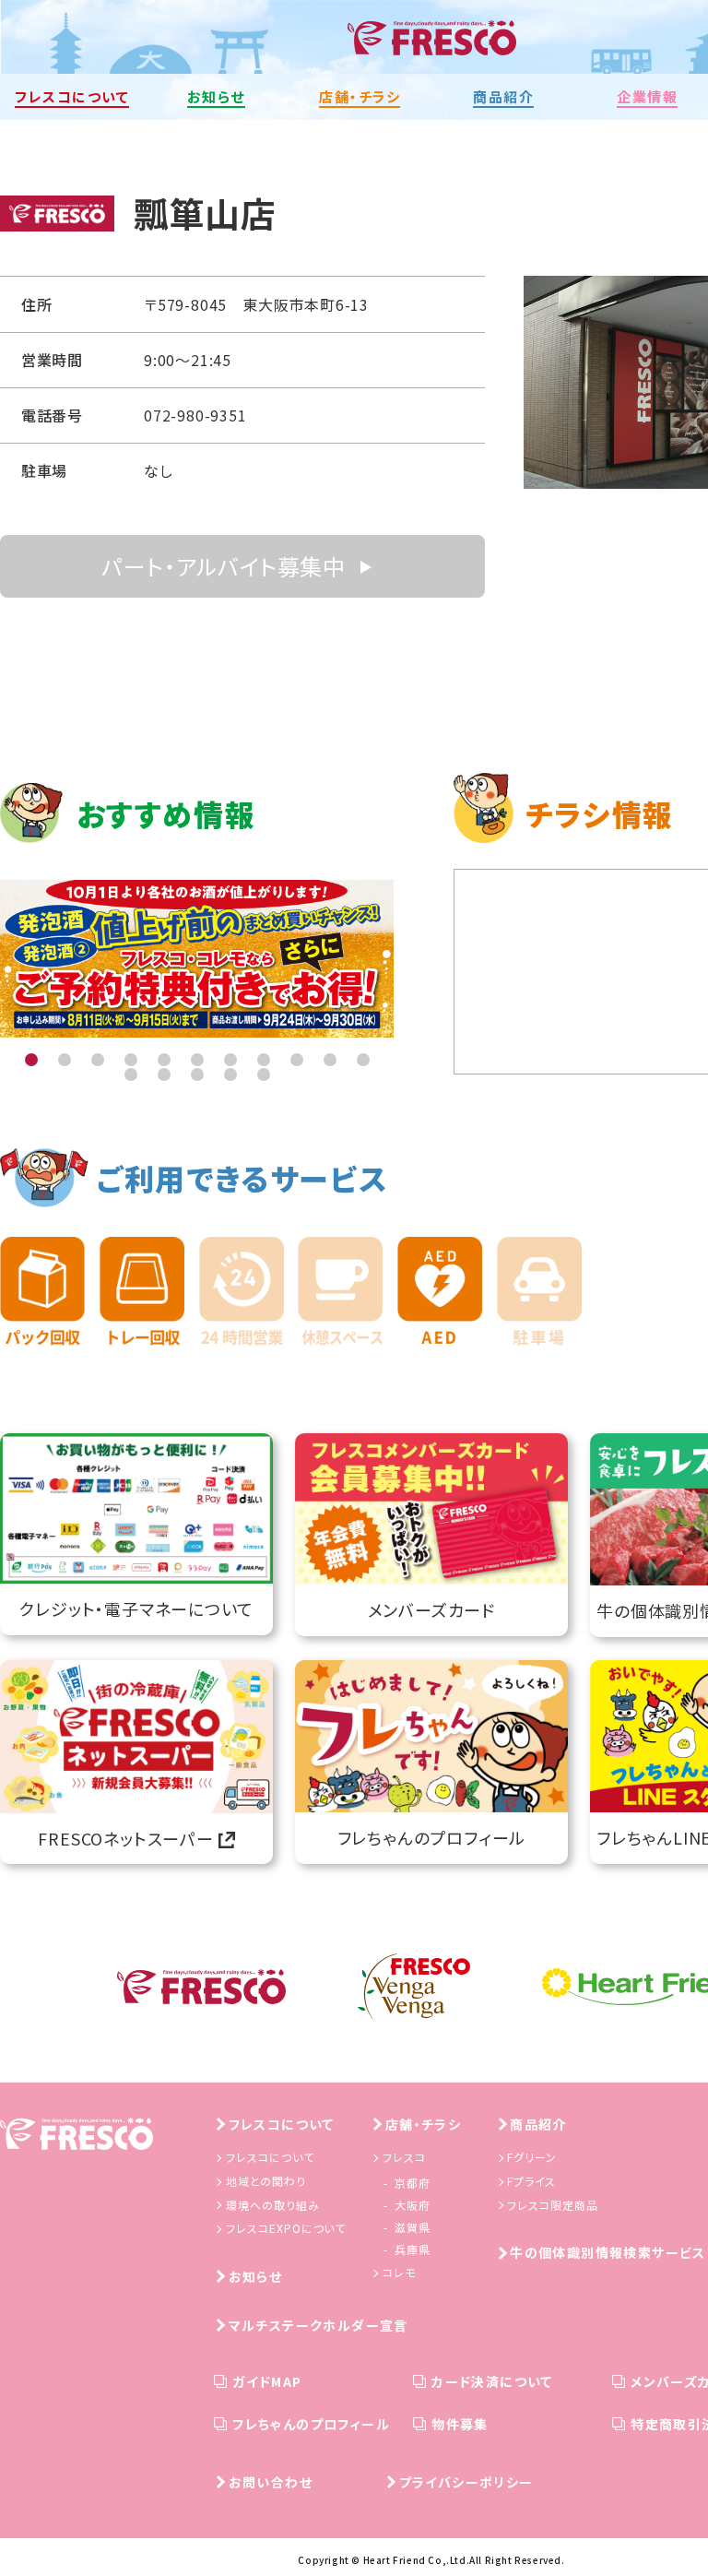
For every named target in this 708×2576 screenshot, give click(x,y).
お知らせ (256, 2276)
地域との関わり (266, 2181)
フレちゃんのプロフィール (311, 2424)
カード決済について (492, 2381)
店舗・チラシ (423, 2124)
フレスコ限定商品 (553, 2205)
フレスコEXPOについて (286, 2228)
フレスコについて (282, 2124)
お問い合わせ (271, 2482)
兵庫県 (413, 2249)
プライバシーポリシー (466, 2482)
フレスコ (404, 2157)
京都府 (413, 2183)
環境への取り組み (273, 2205)
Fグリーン (532, 2157)
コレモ (399, 2272)
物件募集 (460, 2424)
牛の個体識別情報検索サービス (608, 2252)
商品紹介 (538, 2124)
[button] (31, 1060)
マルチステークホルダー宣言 (319, 2325)
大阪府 (413, 2205)
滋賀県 (413, 2227)
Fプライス (531, 2181)
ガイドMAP (267, 2381)
